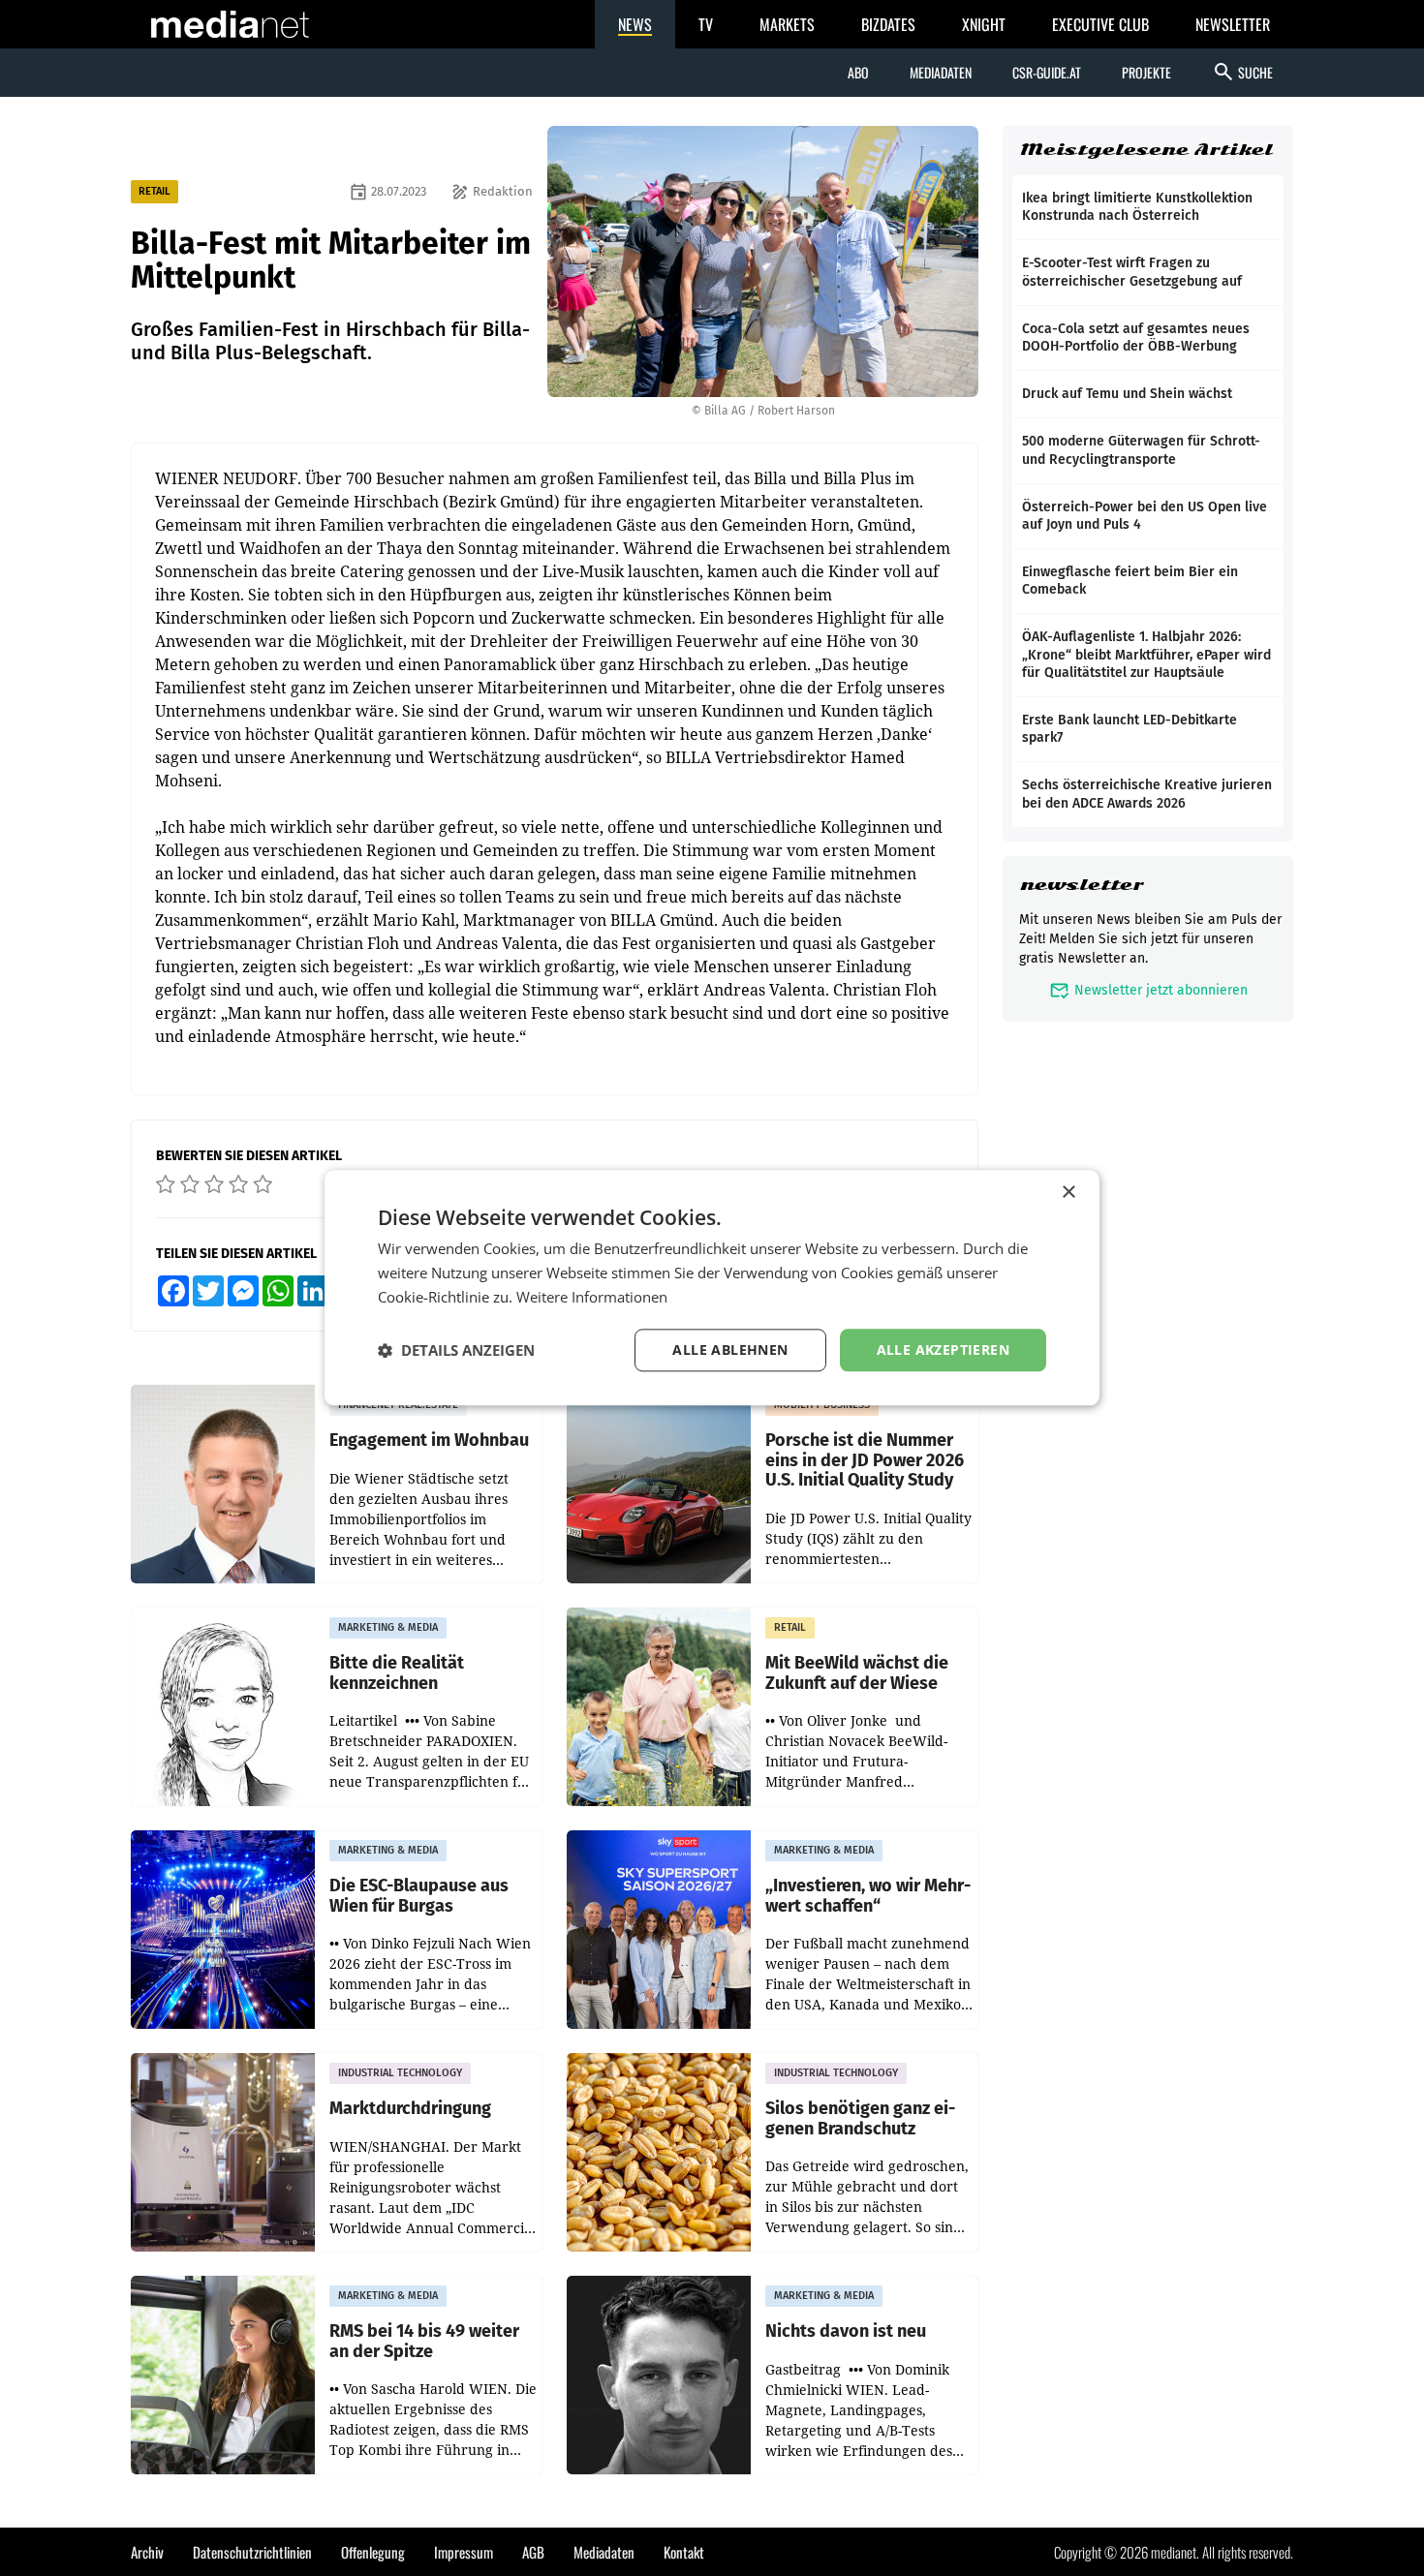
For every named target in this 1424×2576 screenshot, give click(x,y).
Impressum (464, 2552)
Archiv (147, 2552)
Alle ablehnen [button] (730, 1349)
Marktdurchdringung (410, 2109)
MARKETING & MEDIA (388, 1627)
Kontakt (684, 2552)
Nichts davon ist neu (846, 2331)
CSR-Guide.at (1047, 72)
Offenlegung (373, 2552)
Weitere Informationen (592, 1297)
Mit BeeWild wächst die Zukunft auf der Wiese (857, 1673)
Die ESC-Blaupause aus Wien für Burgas (419, 1896)
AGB (533, 2552)
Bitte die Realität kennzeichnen (397, 1673)
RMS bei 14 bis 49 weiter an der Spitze (424, 2341)
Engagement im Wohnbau (429, 1441)
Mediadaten (941, 72)
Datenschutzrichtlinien (252, 2552)
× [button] (1068, 1193)
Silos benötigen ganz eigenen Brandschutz (860, 2118)
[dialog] (712, 1288)
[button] (456, 1350)
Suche (1242, 72)
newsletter (1082, 885)
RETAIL (155, 191)
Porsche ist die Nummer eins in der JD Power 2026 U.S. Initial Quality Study (865, 1460)
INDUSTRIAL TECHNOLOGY (400, 2073)
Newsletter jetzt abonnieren (1148, 990)
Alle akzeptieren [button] (943, 1349)
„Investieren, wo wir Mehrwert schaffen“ (868, 1896)
